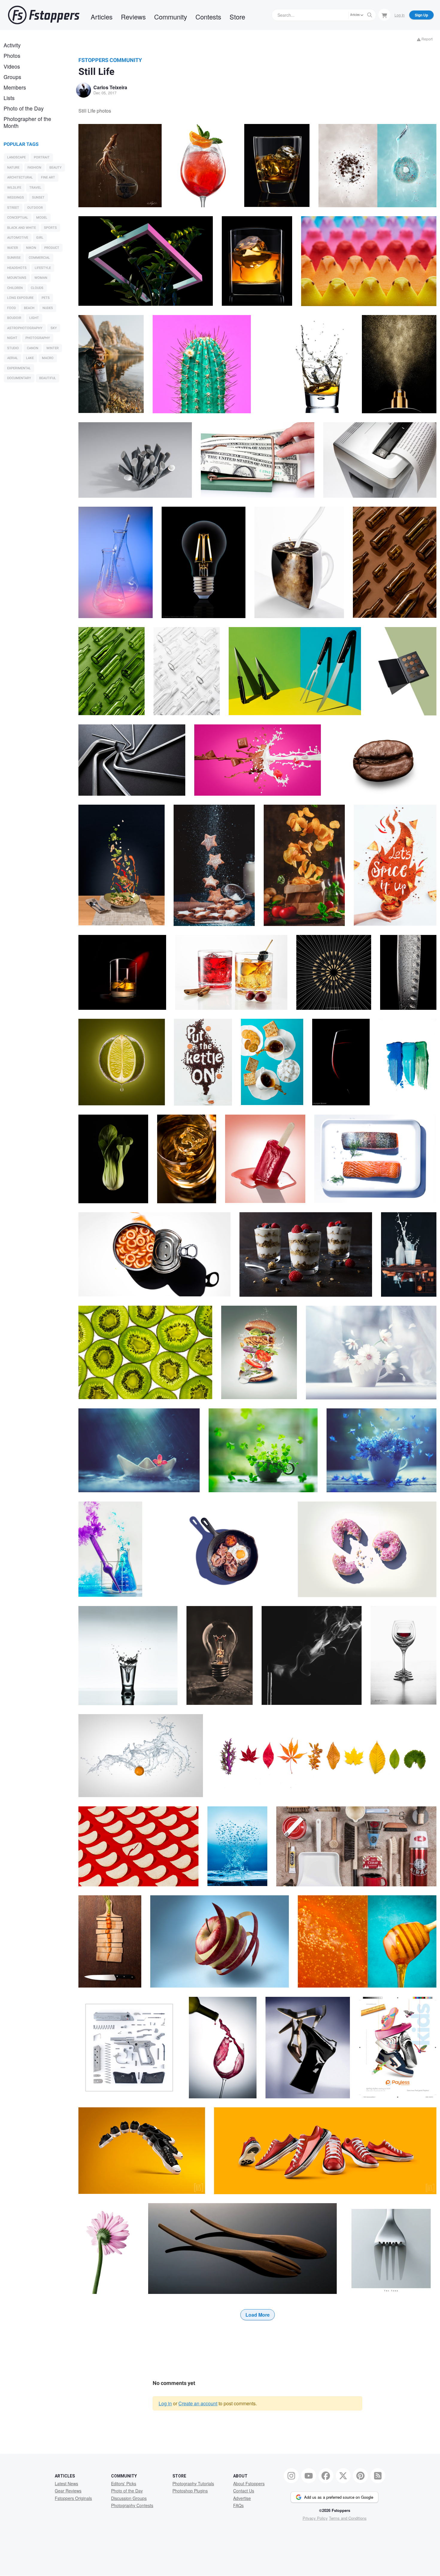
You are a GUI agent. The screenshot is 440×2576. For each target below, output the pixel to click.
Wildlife (14, 188)
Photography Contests (132, 2505)
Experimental (19, 368)
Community (171, 17)
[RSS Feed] (378, 2476)
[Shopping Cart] (384, 15)
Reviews (133, 17)
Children (15, 288)
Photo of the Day (24, 108)
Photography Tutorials (193, 2483)
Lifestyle (43, 268)
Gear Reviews (68, 2491)
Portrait (42, 157)
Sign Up (421, 15)
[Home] (44, 15)
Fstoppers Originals (73, 2498)
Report (427, 39)
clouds (37, 288)
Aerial (13, 358)
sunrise (14, 258)
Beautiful (48, 378)
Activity (12, 45)
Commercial (39, 258)
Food (12, 308)
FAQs (238, 2505)
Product (52, 248)
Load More (258, 2315)
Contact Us (244, 2491)
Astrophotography (25, 328)
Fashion (34, 168)
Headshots (17, 268)
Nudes (48, 308)
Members (15, 87)
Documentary (19, 378)
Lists (9, 98)
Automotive (18, 238)
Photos (12, 56)
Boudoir (14, 318)
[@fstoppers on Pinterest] (360, 2476)
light (34, 318)
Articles (102, 17)
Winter (53, 348)
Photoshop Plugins (190, 2491)
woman (41, 278)
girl (40, 238)
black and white (22, 228)
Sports (50, 228)
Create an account (198, 2403)
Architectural (20, 177)
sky (54, 328)
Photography (38, 338)
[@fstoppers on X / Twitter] (343, 2476)
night (12, 338)
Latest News (66, 2483)
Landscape (16, 157)
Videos (12, 66)
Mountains (17, 278)
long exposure (20, 298)
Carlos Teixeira (110, 87)
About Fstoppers (249, 2483)
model (42, 218)
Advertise (242, 2498)
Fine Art (48, 177)
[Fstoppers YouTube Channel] (309, 2476)
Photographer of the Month (27, 122)
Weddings (16, 197)
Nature (13, 168)
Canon (33, 348)
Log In (400, 15)
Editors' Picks (124, 2483)
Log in (165, 2403)
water (13, 248)
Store (237, 17)
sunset (38, 197)
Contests (208, 17)
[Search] (370, 15)
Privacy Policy (315, 2518)
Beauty (56, 168)
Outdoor (35, 208)
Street (13, 208)
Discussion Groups (129, 2498)
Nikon (31, 248)
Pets (46, 298)
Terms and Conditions (348, 2518)
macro (48, 358)
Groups (12, 77)
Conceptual (18, 218)
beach (29, 308)
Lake (30, 358)
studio (13, 348)
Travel (35, 188)
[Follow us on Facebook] (326, 2476)
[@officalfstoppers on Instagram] (291, 2476)
